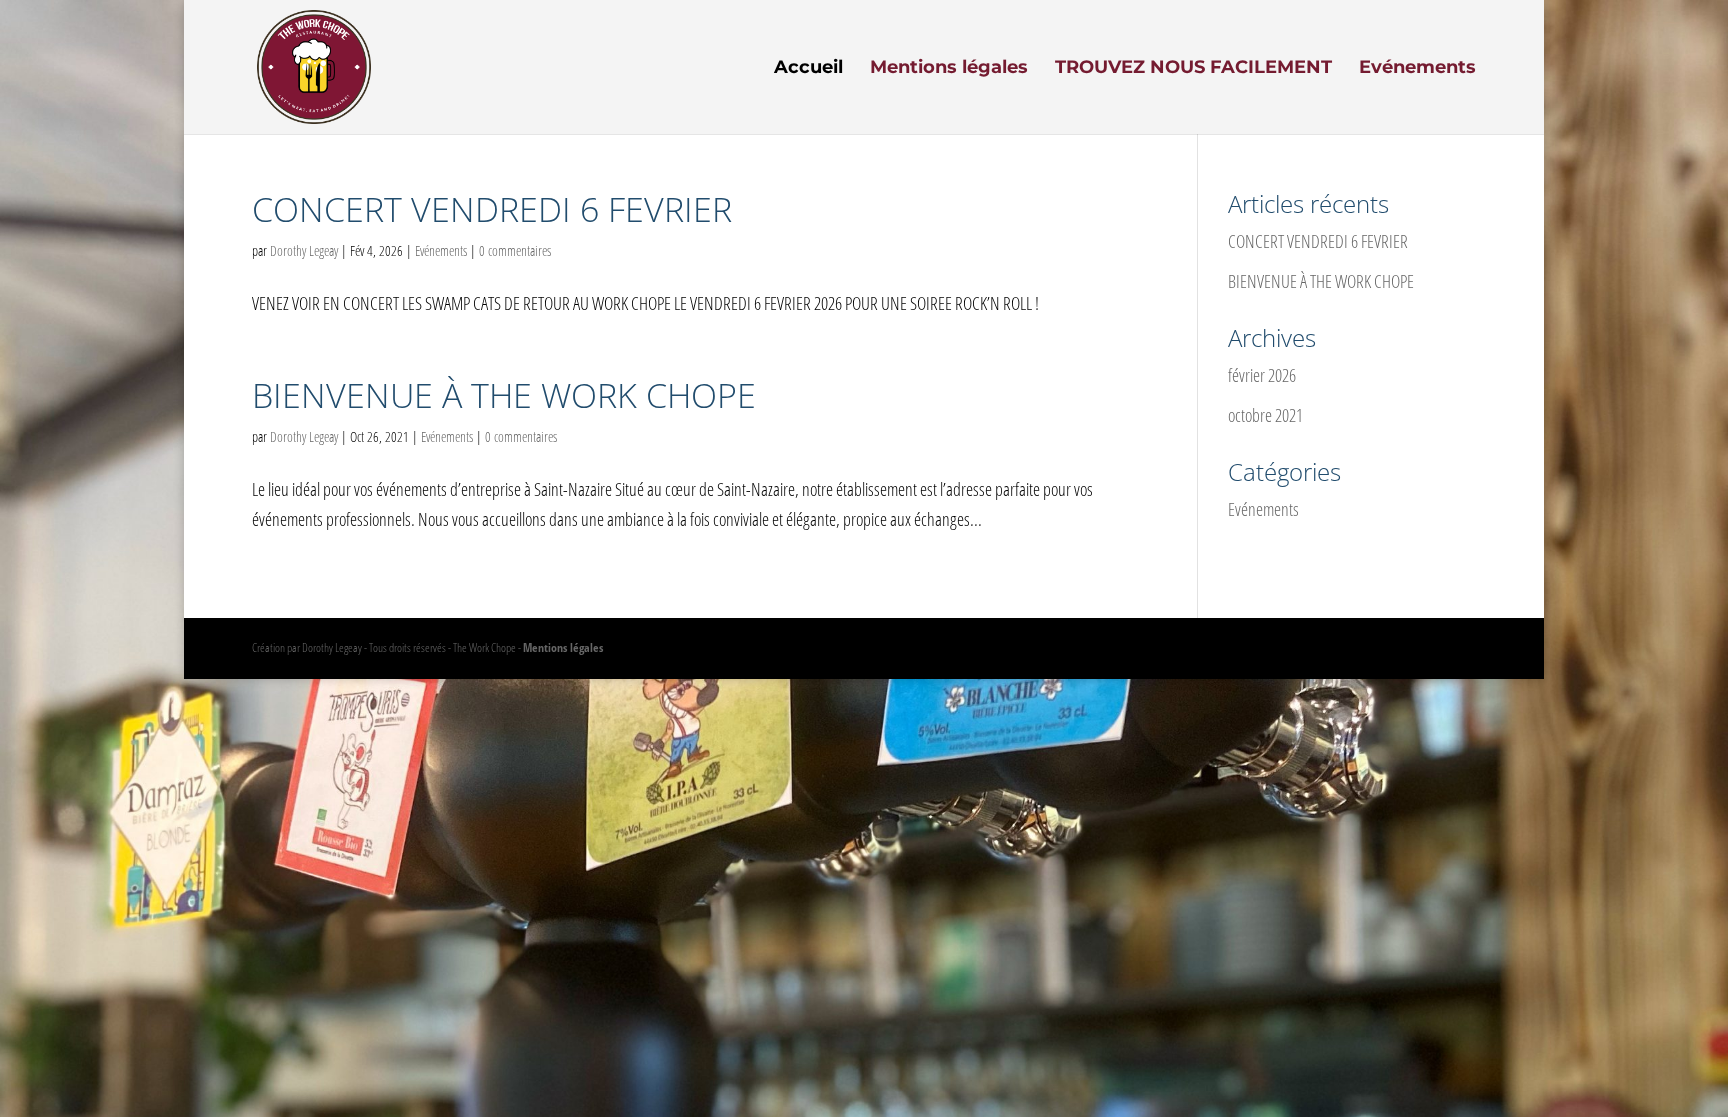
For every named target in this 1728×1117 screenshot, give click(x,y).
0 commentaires (515, 250)
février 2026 (1262, 375)
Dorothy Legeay (304, 250)
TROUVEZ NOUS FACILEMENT (1193, 69)
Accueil (808, 69)
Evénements (1417, 69)
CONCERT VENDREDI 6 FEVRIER (492, 209)
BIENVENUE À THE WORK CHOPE (504, 395)
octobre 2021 (1265, 415)
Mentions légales (949, 69)
